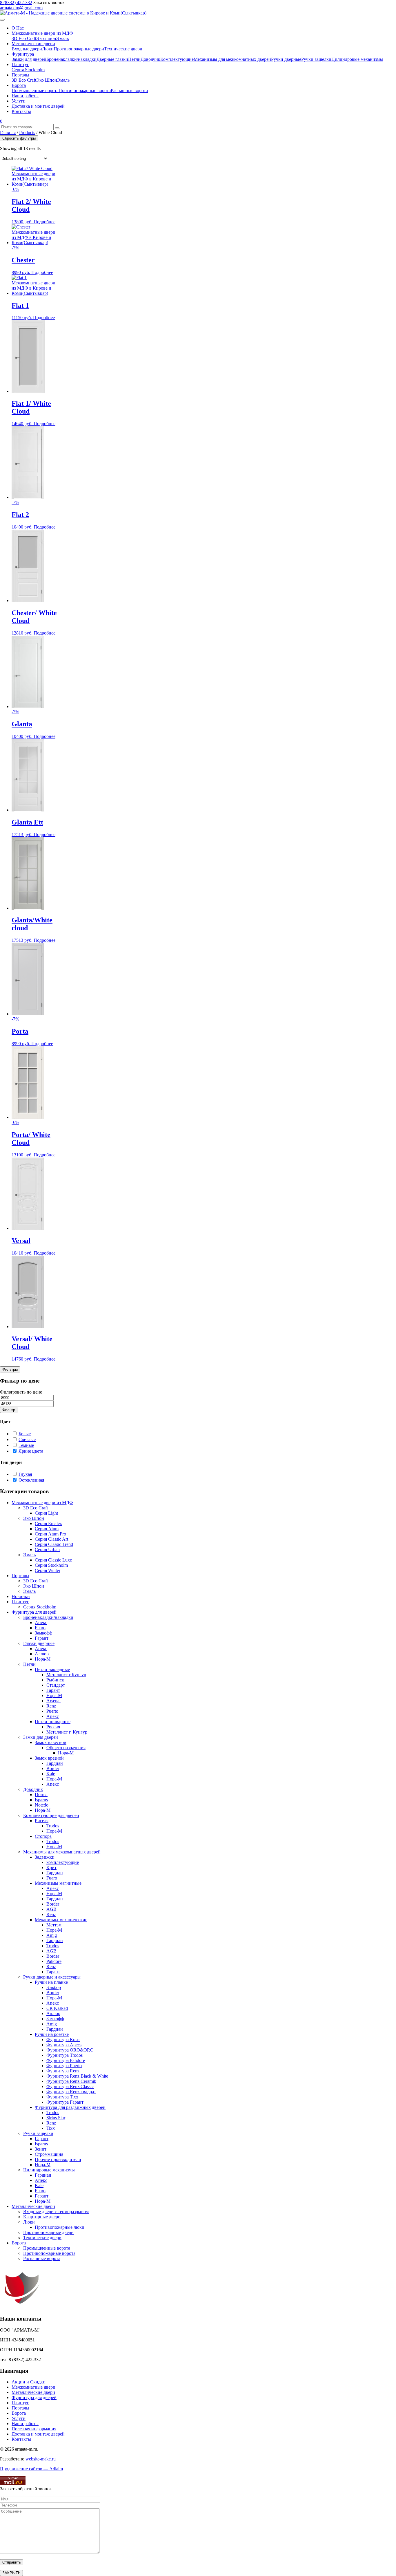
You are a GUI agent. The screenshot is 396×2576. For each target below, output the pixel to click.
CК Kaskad (57, 2008)
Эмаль (62, 38)
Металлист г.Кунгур (66, 1675)
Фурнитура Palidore (66, 2060)
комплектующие (63, 1862)
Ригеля (42, 1821)
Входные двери (27, 49)
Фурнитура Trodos (65, 2055)
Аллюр (42, 1654)
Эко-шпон (46, 38)
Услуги (19, 101)
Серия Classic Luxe (53, 1560)
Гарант (42, 1638)
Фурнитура (23, 54)
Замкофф (43, 1633)
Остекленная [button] (31, 1480)
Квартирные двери (42, 2217)
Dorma (41, 1795)
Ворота (19, 85)
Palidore (54, 1961)
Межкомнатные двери (33, 2387)
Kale (51, 1774)
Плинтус (20, 64)
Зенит (41, 2149)
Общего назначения (66, 1748)
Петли (134, 59)
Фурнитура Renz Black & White (77, 2076)
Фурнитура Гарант (65, 2102)
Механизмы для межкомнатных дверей (232, 59)
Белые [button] (25, 1434)
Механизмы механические (61, 1920)
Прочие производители (58, 2159)
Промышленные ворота (35, 91)
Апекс (41, 1622)
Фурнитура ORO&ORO (70, 2050)
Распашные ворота (129, 91)
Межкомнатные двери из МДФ (42, 33)
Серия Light (46, 1513)
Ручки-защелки (316, 59)
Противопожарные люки (60, 2227)
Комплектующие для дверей (51, 1815)
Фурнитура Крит (63, 2040)
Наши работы (25, 96)
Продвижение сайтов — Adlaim (31, 2469)
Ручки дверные (286, 59)
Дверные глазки (112, 59)
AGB (51, 1909)
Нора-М (43, 1659)
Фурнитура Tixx (62, 2097)
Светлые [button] (27, 1439)
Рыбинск (55, 1680)
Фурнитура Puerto (64, 2066)
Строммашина (49, 2154)
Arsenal (53, 1701)
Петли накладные (52, 1669)
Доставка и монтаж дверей (38, 106)
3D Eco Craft (24, 38)
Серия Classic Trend (54, 1544)
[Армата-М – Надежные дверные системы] (73, 13)
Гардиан (55, 1763)
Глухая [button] (25, 1474)
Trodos (53, 1826)
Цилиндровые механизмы (357, 59)
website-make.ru (41, 2459)
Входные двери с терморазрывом (56, 2212)
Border (53, 1768)
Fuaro (40, 1628)
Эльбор (54, 1987)
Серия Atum (47, 1529)
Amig (52, 1935)
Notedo (42, 1805)
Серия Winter (48, 1570)
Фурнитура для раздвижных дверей (70, 2107)
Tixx (51, 2128)
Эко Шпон (47, 80)
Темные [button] (26, 1445)
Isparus (41, 1800)
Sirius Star (56, 2118)
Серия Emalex (48, 1523)
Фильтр (9, 1410)
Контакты (21, 111)
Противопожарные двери (79, 49)
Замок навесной (51, 1742)
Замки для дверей (29, 59)
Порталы (20, 75)
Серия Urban (47, 1550)
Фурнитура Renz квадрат (71, 2092)
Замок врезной (49, 1758)
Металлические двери (33, 44)
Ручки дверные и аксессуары (52, 1977)
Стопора (43, 1836)
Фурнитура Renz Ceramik (71, 2081)
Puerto (52, 1711)
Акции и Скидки (29, 2382)
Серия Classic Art (51, 1539)
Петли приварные (53, 1722)
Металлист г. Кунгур (67, 1732)
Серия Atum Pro (50, 1534)
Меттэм (54, 1925)
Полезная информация (34, 2429)
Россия (53, 1727)
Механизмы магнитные (58, 1883)
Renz (51, 1706)
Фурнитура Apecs (64, 2045)
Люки (48, 49)
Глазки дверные (39, 1643)
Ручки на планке (51, 1982)
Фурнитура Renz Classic (70, 2086)
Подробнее (44, 222)
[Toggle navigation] (2, 20)
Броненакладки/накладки (71, 59)
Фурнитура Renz (63, 2071)
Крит (51, 1867)
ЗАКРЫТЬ (11, 2573)
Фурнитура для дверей (34, 1612)
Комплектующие (177, 59)
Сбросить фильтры (19, 138)
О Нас (18, 28)
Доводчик (150, 59)
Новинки (21, 1596)
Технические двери (123, 49)
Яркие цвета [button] (31, 1451)
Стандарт (56, 1685)
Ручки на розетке (52, 2034)
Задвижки (45, 1857)
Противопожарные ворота (85, 91)
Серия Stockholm (28, 70)
